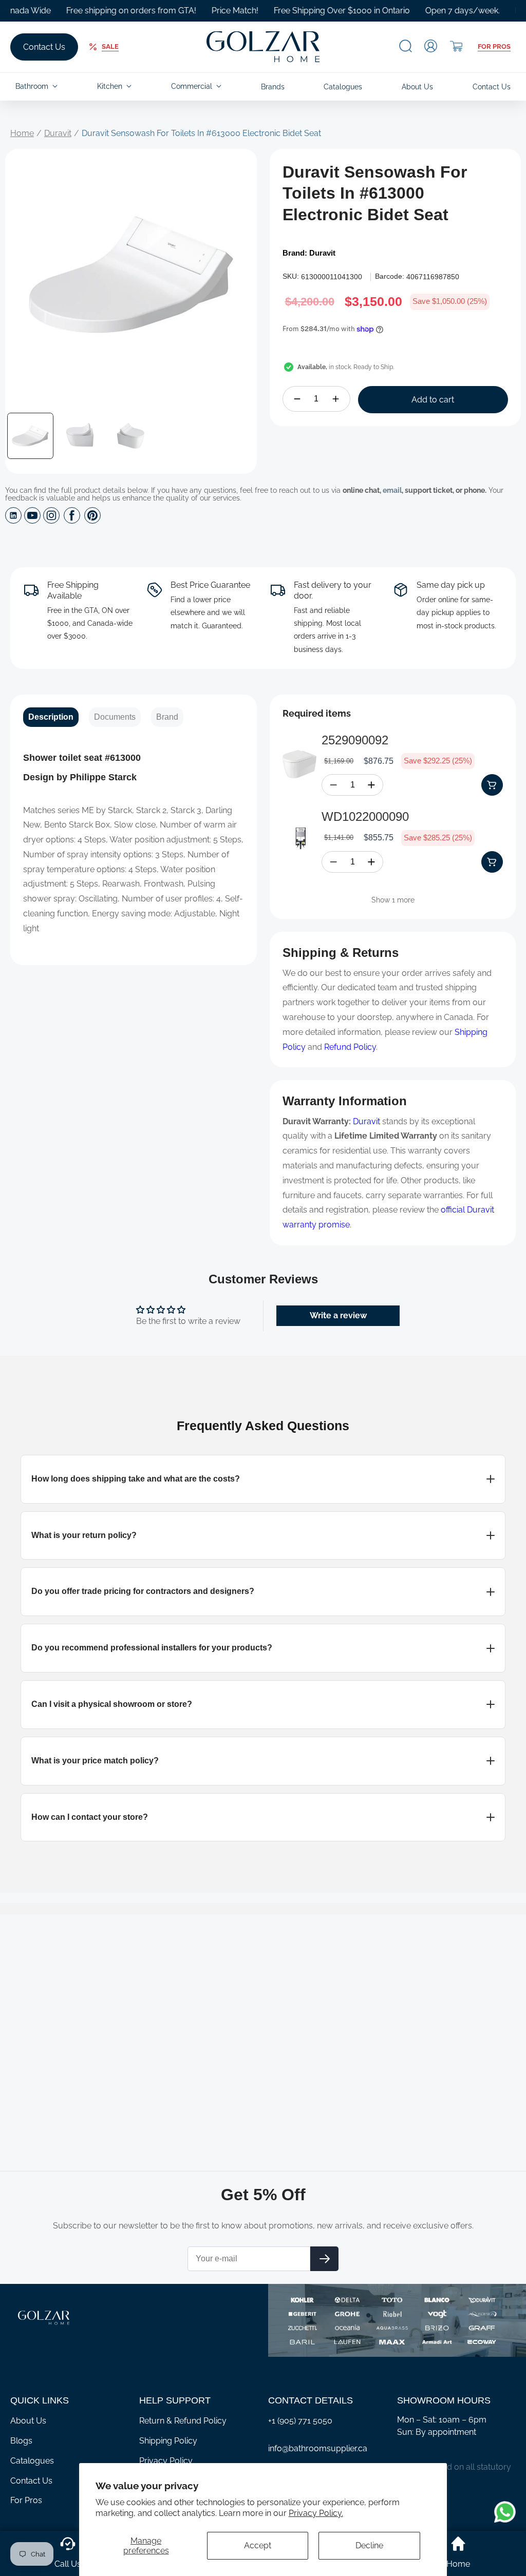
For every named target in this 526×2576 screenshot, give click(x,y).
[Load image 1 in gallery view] (30, 436)
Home (22, 133)
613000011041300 (332, 277)
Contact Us (44, 47)
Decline (369, 2545)
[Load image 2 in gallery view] (81, 436)
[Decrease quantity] (297, 399)
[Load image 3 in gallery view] (131, 436)
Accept (258, 2545)
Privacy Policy (166, 2461)
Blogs (21, 2441)
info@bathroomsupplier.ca (318, 2448)
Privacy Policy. (316, 2513)
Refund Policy (350, 1047)
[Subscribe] (324, 2259)
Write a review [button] (338, 1315)
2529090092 (355, 740)
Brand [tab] (167, 717)
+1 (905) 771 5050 (300, 2421)
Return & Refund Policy (183, 2421)
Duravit (58, 133)
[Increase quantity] (336, 399)
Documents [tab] (115, 717)
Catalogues (32, 2461)
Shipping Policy (168, 2441)
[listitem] (263, 1479)
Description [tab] (51, 717)
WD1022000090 (365, 816)
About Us (28, 2421)
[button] (406, 46)
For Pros (494, 46)
